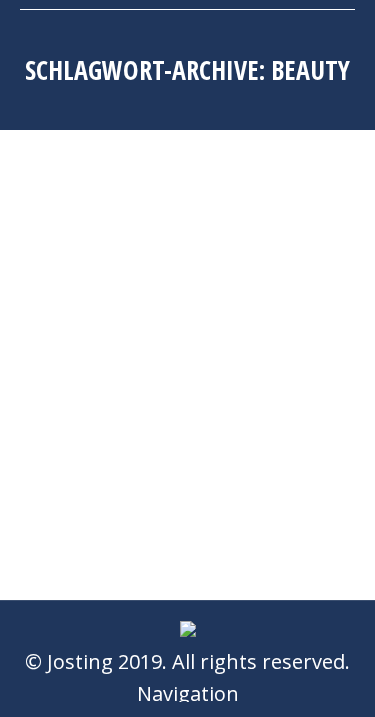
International (107, 304)
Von (242, 304)
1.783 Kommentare (134, 364)
